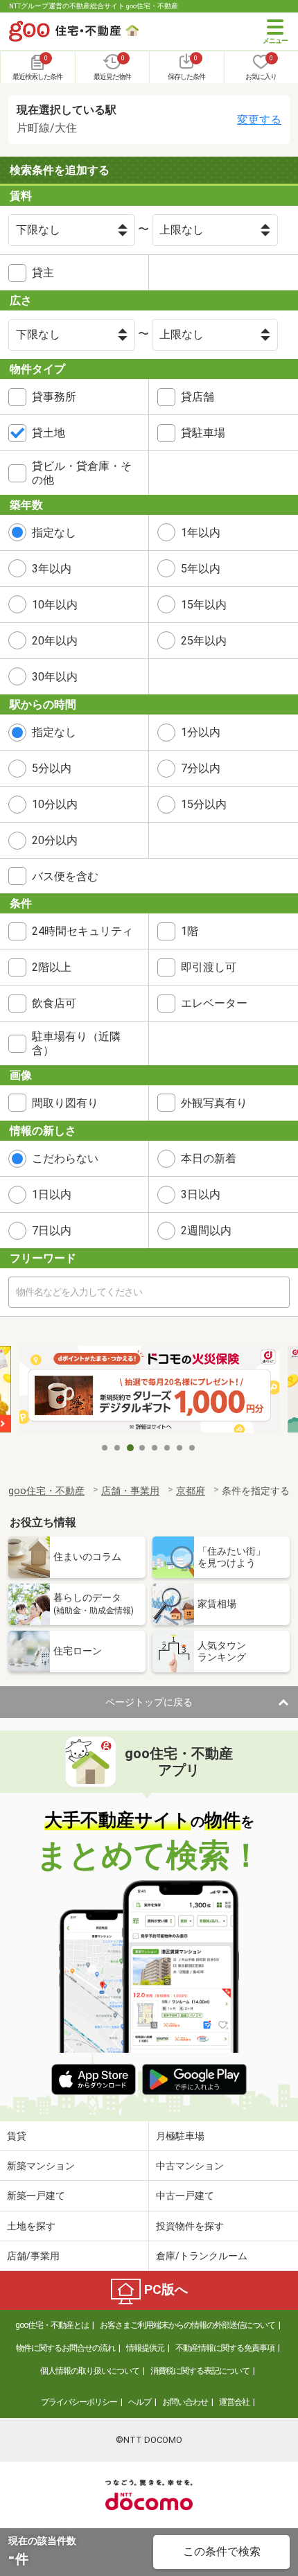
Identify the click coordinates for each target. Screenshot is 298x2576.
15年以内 (204, 605)
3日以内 (201, 1194)
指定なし (54, 533)
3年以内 (52, 569)
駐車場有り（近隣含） (76, 1043)
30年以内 (55, 677)
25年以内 (204, 641)
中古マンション (190, 2166)
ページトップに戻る (149, 1702)
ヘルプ (140, 2402)
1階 (190, 931)
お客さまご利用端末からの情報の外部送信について (187, 2325)
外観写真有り (214, 1103)
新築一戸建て (36, 2196)
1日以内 (52, 1194)
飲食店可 (54, 1003)
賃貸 (17, 2136)
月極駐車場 (180, 2136)
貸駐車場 (203, 433)
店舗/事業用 (33, 2256)
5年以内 (201, 569)
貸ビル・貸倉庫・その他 (82, 473)
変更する (259, 120)
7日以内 (52, 1230)
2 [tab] (118, 1448)
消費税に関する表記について (200, 2371)
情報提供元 (145, 2348)
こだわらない (65, 1158)
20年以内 (55, 641)
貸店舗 (198, 397)
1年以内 (201, 533)
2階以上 (52, 967)
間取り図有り (65, 1103)
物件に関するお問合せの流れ (65, 2348)
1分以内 (201, 732)
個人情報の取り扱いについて (90, 2371)
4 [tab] (143, 1448)
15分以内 (204, 804)
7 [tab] (180, 1448)
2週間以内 (206, 1230)
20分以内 (55, 840)
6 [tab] (168, 1448)
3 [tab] (130, 1448)
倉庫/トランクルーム (202, 2256)
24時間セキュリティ (82, 931)
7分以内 (201, 768)
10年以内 (55, 605)
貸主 (43, 273)
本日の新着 (209, 1158)
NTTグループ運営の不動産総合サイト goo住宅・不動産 (94, 6)
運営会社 (234, 2402)
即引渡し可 (209, 967)
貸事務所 (54, 397)
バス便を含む (65, 876)
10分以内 (55, 804)
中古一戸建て (185, 2196)
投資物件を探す (190, 2226)
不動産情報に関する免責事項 (225, 2348)
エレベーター (214, 1003)
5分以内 (52, 768)
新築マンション (41, 2166)
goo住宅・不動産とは (52, 2325)
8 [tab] (193, 1448)
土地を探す (31, 2226)
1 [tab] (105, 1448)
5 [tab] (155, 1448)
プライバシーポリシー (79, 2402)
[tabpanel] (149, 1391)
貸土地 (49, 433)
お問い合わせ (185, 2402)
